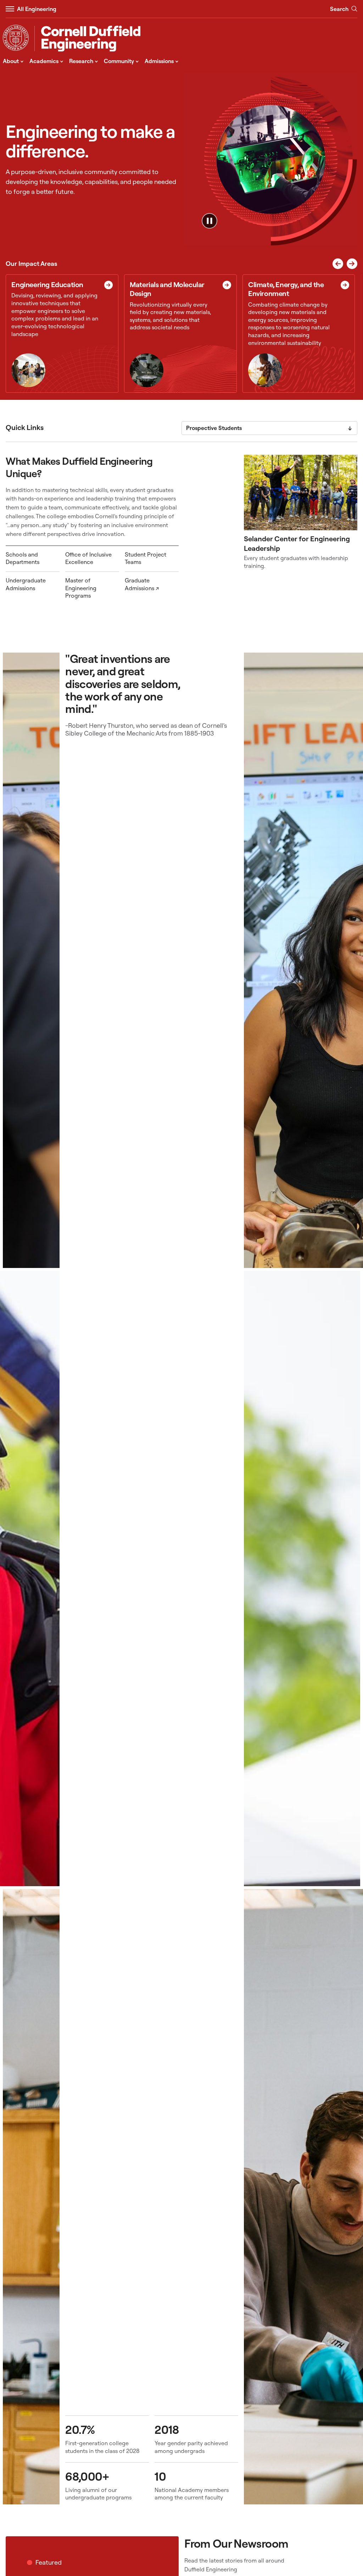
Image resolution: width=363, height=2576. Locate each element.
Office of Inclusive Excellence (88, 558)
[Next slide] (352, 264)
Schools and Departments (23, 558)
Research (84, 61)
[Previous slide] (338, 264)
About (13, 61)
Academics (46, 61)
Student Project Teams (146, 558)
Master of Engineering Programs (81, 588)
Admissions (162, 61)
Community (121, 61)
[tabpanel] (181, 530)
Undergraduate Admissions (26, 584)
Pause (210, 221)
